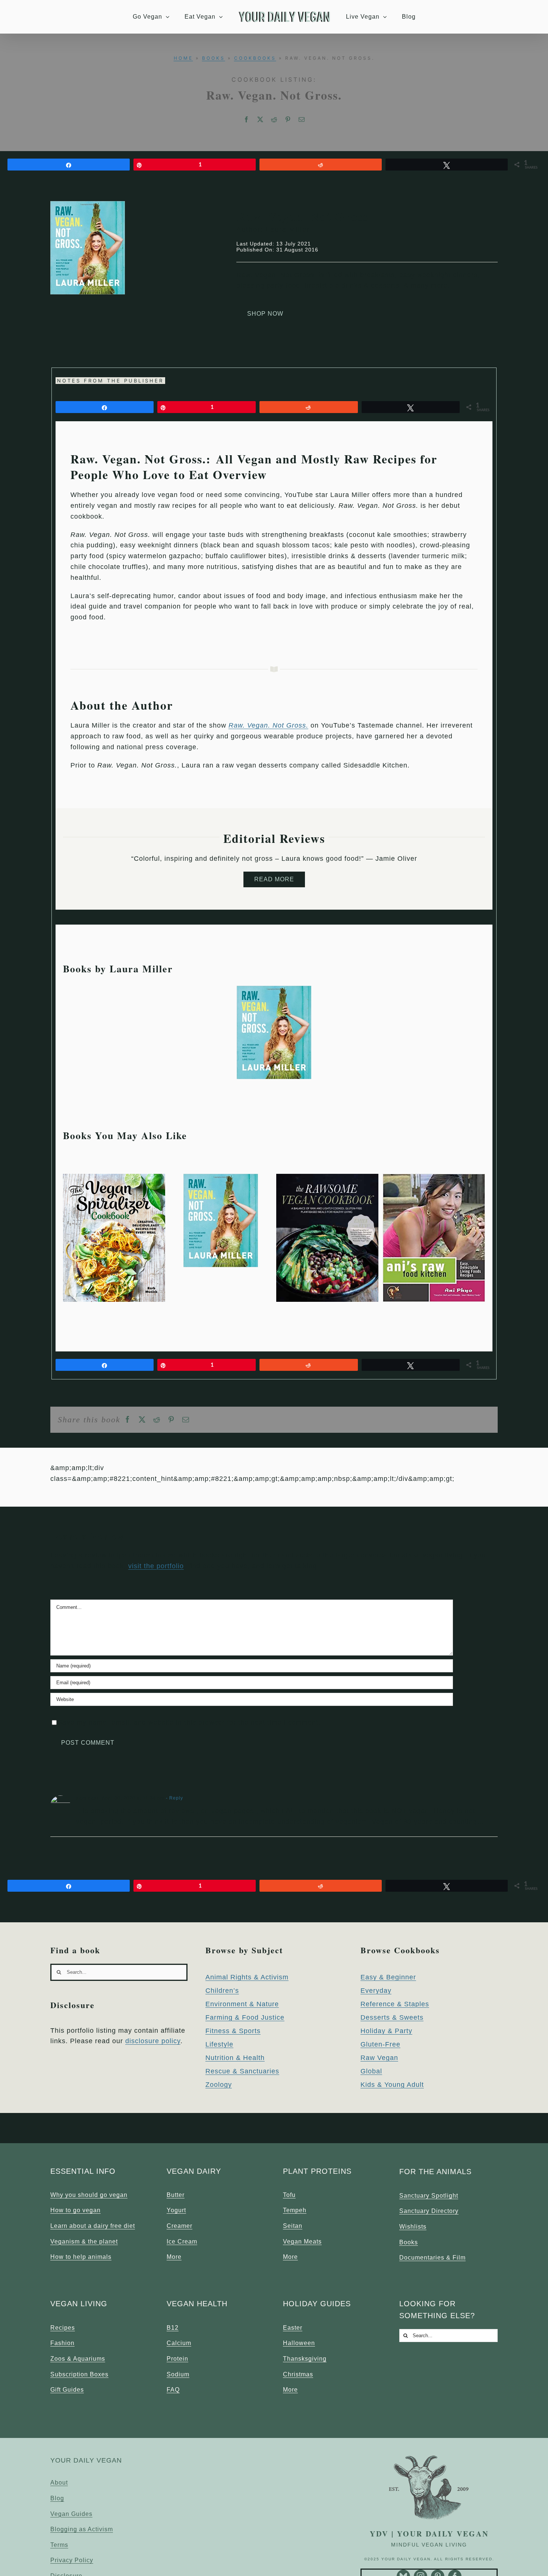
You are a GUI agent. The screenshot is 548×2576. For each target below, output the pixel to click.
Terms (59, 2545)
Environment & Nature (242, 2004)
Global (371, 2071)
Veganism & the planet (84, 2242)
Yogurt (176, 2210)
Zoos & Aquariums (78, 2359)
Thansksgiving (305, 2359)
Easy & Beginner (388, 1977)
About (59, 2483)
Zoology (219, 2085)
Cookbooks (255, 58)
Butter (176, 2195)
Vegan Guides (71, 2514)
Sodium (178, 2374)
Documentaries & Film (432, 2258)
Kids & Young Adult (392, 2085)
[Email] (302, 120)
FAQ (173, 2390)
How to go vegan (75, 2210)
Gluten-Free (380, 2044)
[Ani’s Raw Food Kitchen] (434, 1178)
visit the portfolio (156, 1566)
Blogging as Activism (82, 2529)
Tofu (289, 2195)
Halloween (299, 2343)
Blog (57, 2498)
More (174, 2257)
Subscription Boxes (79, 2374)
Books (214, 58)
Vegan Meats (302, 2242)
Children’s (222, 1991)
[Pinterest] (288, 120)
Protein (177, 2359)
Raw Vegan (379, 2058)
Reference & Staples (395, 2004)
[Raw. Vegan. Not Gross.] (274, 990)
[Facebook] (247, 120)
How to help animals (81, 2257)
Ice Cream (182, 2242)
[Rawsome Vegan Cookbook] (327, 1178)
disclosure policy (153, 2041)
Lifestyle (219, 2044)
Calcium (179, 2343)
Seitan (293, 2226)
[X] (260, 120)
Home (183, 58)
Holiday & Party (386, 2031)
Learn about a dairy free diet (93, 2226)
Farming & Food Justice (245, 2017)
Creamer (179, 2226)
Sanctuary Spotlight (429, 2196)
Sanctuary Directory (429, 2211)
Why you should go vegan (89, 2195)
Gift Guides (67, 2390)
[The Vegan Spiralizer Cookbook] (114, 1178)
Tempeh (295, 2210)
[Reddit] (274, 120)
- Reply (174, 1798)
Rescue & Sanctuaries (242, 2071)
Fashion (62, 2343)
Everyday (376, 1991)
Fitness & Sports (233, 2031)
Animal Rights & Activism (247, 1977)
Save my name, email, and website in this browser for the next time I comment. (189, 1722)
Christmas (298, 2374)
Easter (293, 2328)
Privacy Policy (72, 2560)
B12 (173, 2328)
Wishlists (413, 2227)
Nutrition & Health (235, 2058)
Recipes (63, 2328)
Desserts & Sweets (392, 2017)
